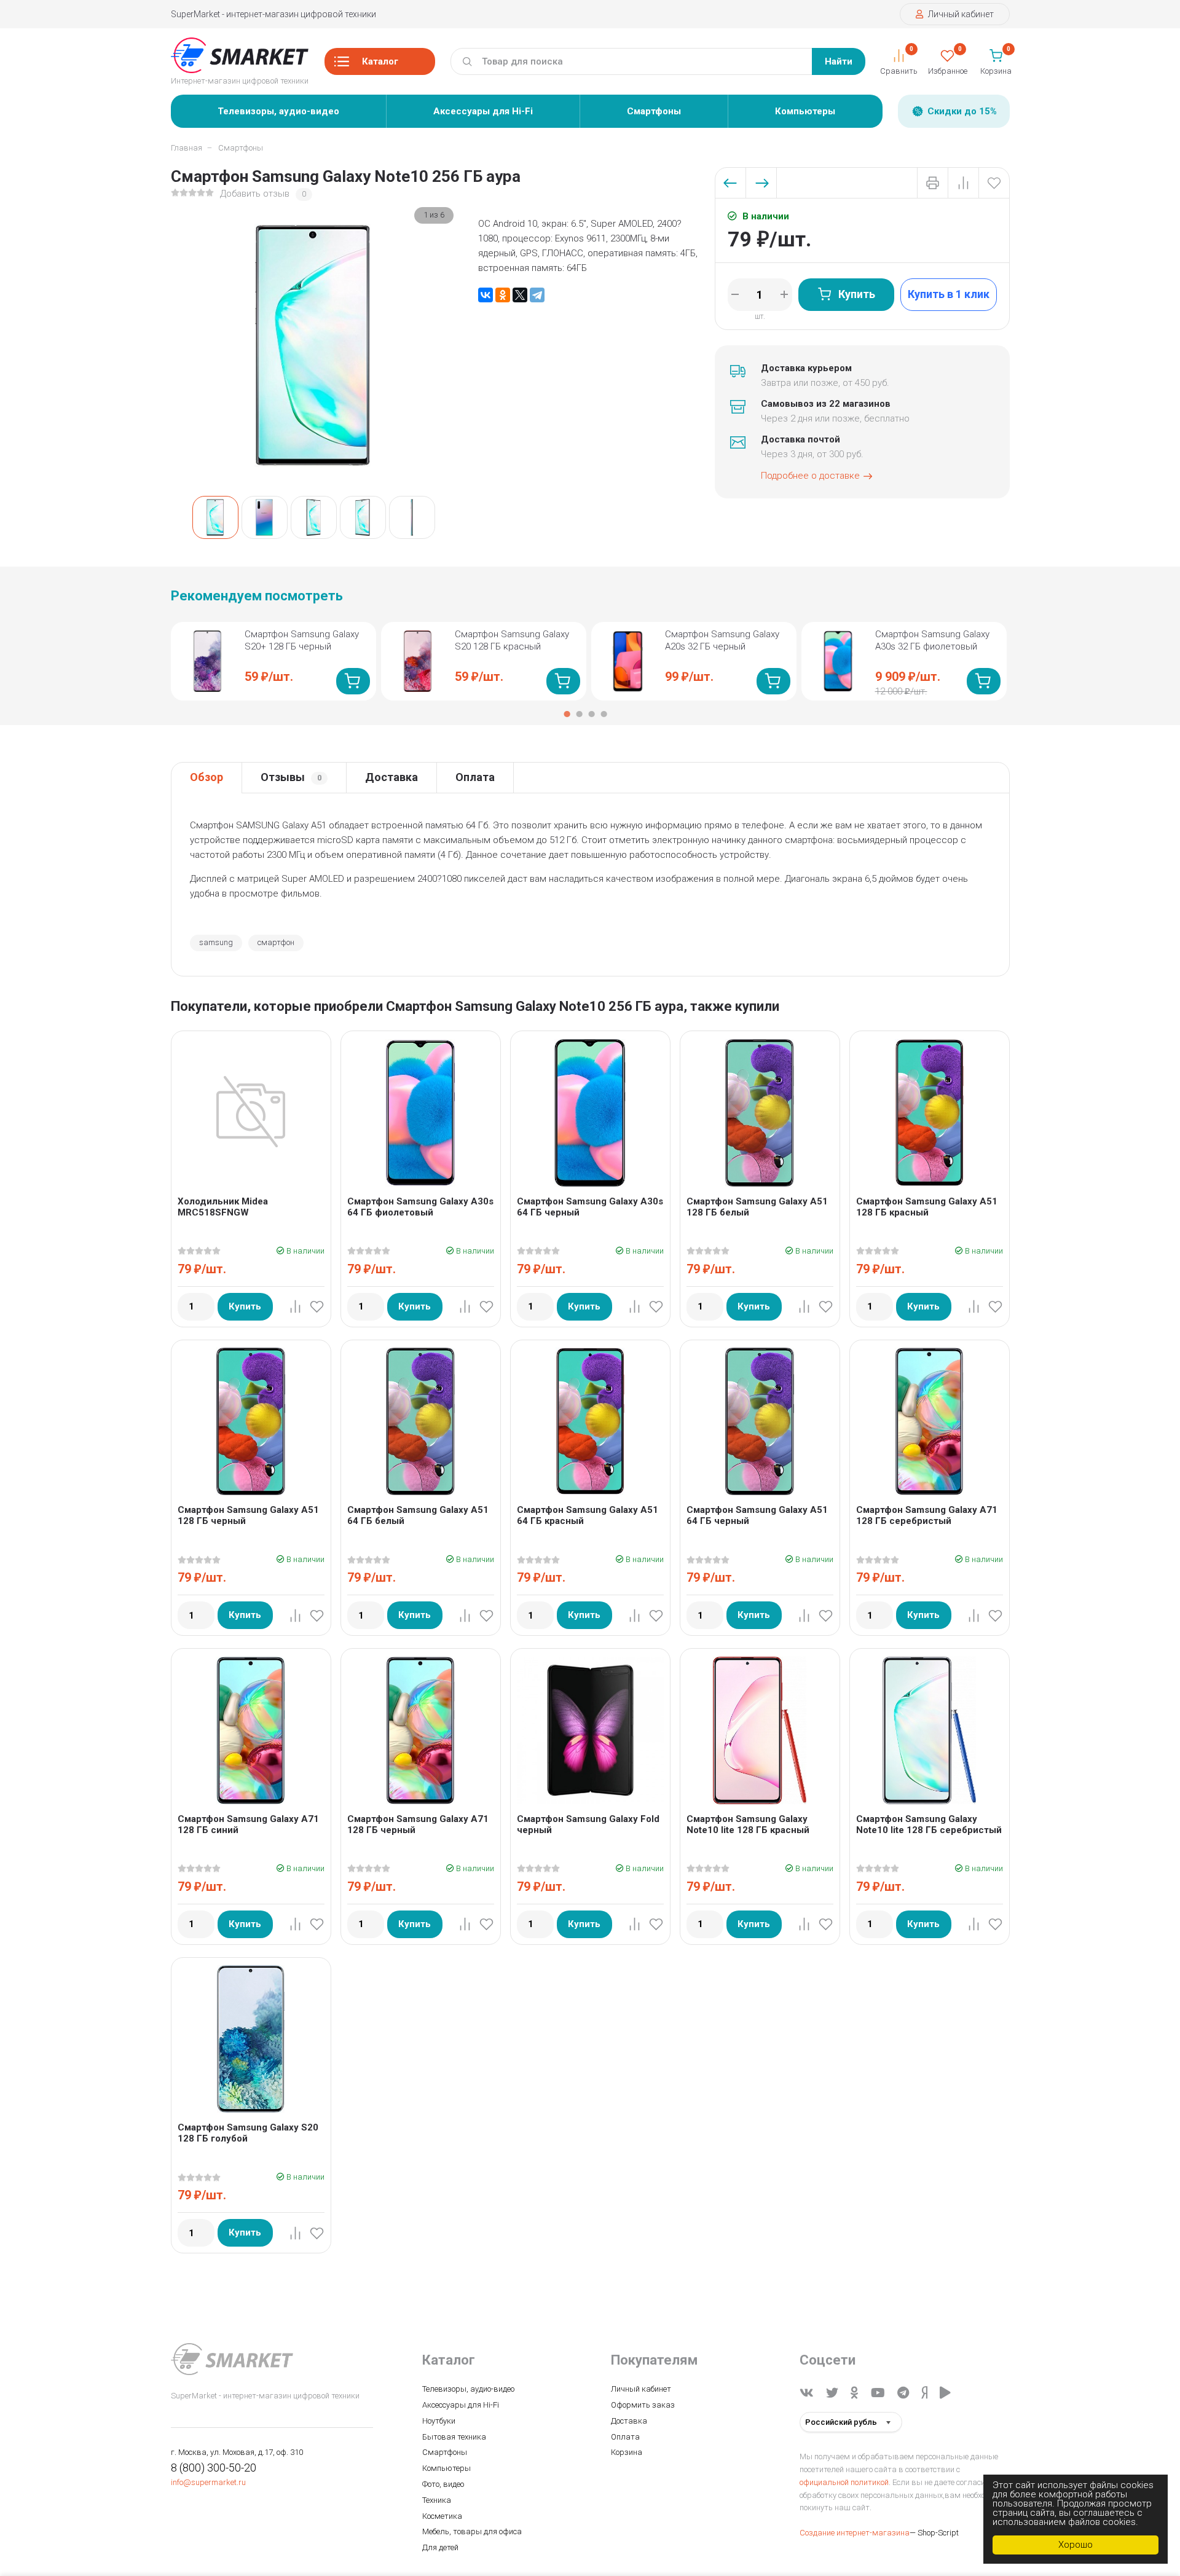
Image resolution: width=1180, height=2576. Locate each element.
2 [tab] (579, 714)
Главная (187, 148)
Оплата (475, 777)
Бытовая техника (454, 2437)
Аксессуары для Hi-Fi (483, 111)
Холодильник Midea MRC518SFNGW (223, 1207)
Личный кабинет (960, 14)
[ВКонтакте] (486, 295)
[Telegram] (537, 295)
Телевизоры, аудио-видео (278, 111)
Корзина (627, 2452)
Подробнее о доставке (810, 476)
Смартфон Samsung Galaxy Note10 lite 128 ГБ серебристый (929, 1824)
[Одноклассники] (503, 295)
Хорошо (1076, 2545)
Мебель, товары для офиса (472, 2531)
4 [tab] (604, 714)
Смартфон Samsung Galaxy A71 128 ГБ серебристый (927, 1515)
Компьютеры (805, 111)
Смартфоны (654, 111)
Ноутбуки (439, 2421)
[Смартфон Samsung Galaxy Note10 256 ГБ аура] (215, 517)
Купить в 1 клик (949, 294)
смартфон (276, 942)
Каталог (380, 61)
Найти (839, 61)
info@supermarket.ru (208, 2482)
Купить (857, 294)
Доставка (391, 777)
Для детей (440, 2547)
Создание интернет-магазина (855, 2533)
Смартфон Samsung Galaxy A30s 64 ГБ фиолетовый (420, 1207)
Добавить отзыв (255, 194)
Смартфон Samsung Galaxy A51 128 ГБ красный (927, 1207)
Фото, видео (443, 2484)
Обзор (206, 777)
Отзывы (291, 777)
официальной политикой (844, 2482)
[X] (520, 295)
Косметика (442, 2516)
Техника (437, 2500)
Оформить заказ (643, 2405)
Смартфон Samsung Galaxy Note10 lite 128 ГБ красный (748, 1824)
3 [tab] (591, 714)
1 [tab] (567, 714)
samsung (216, 942)
